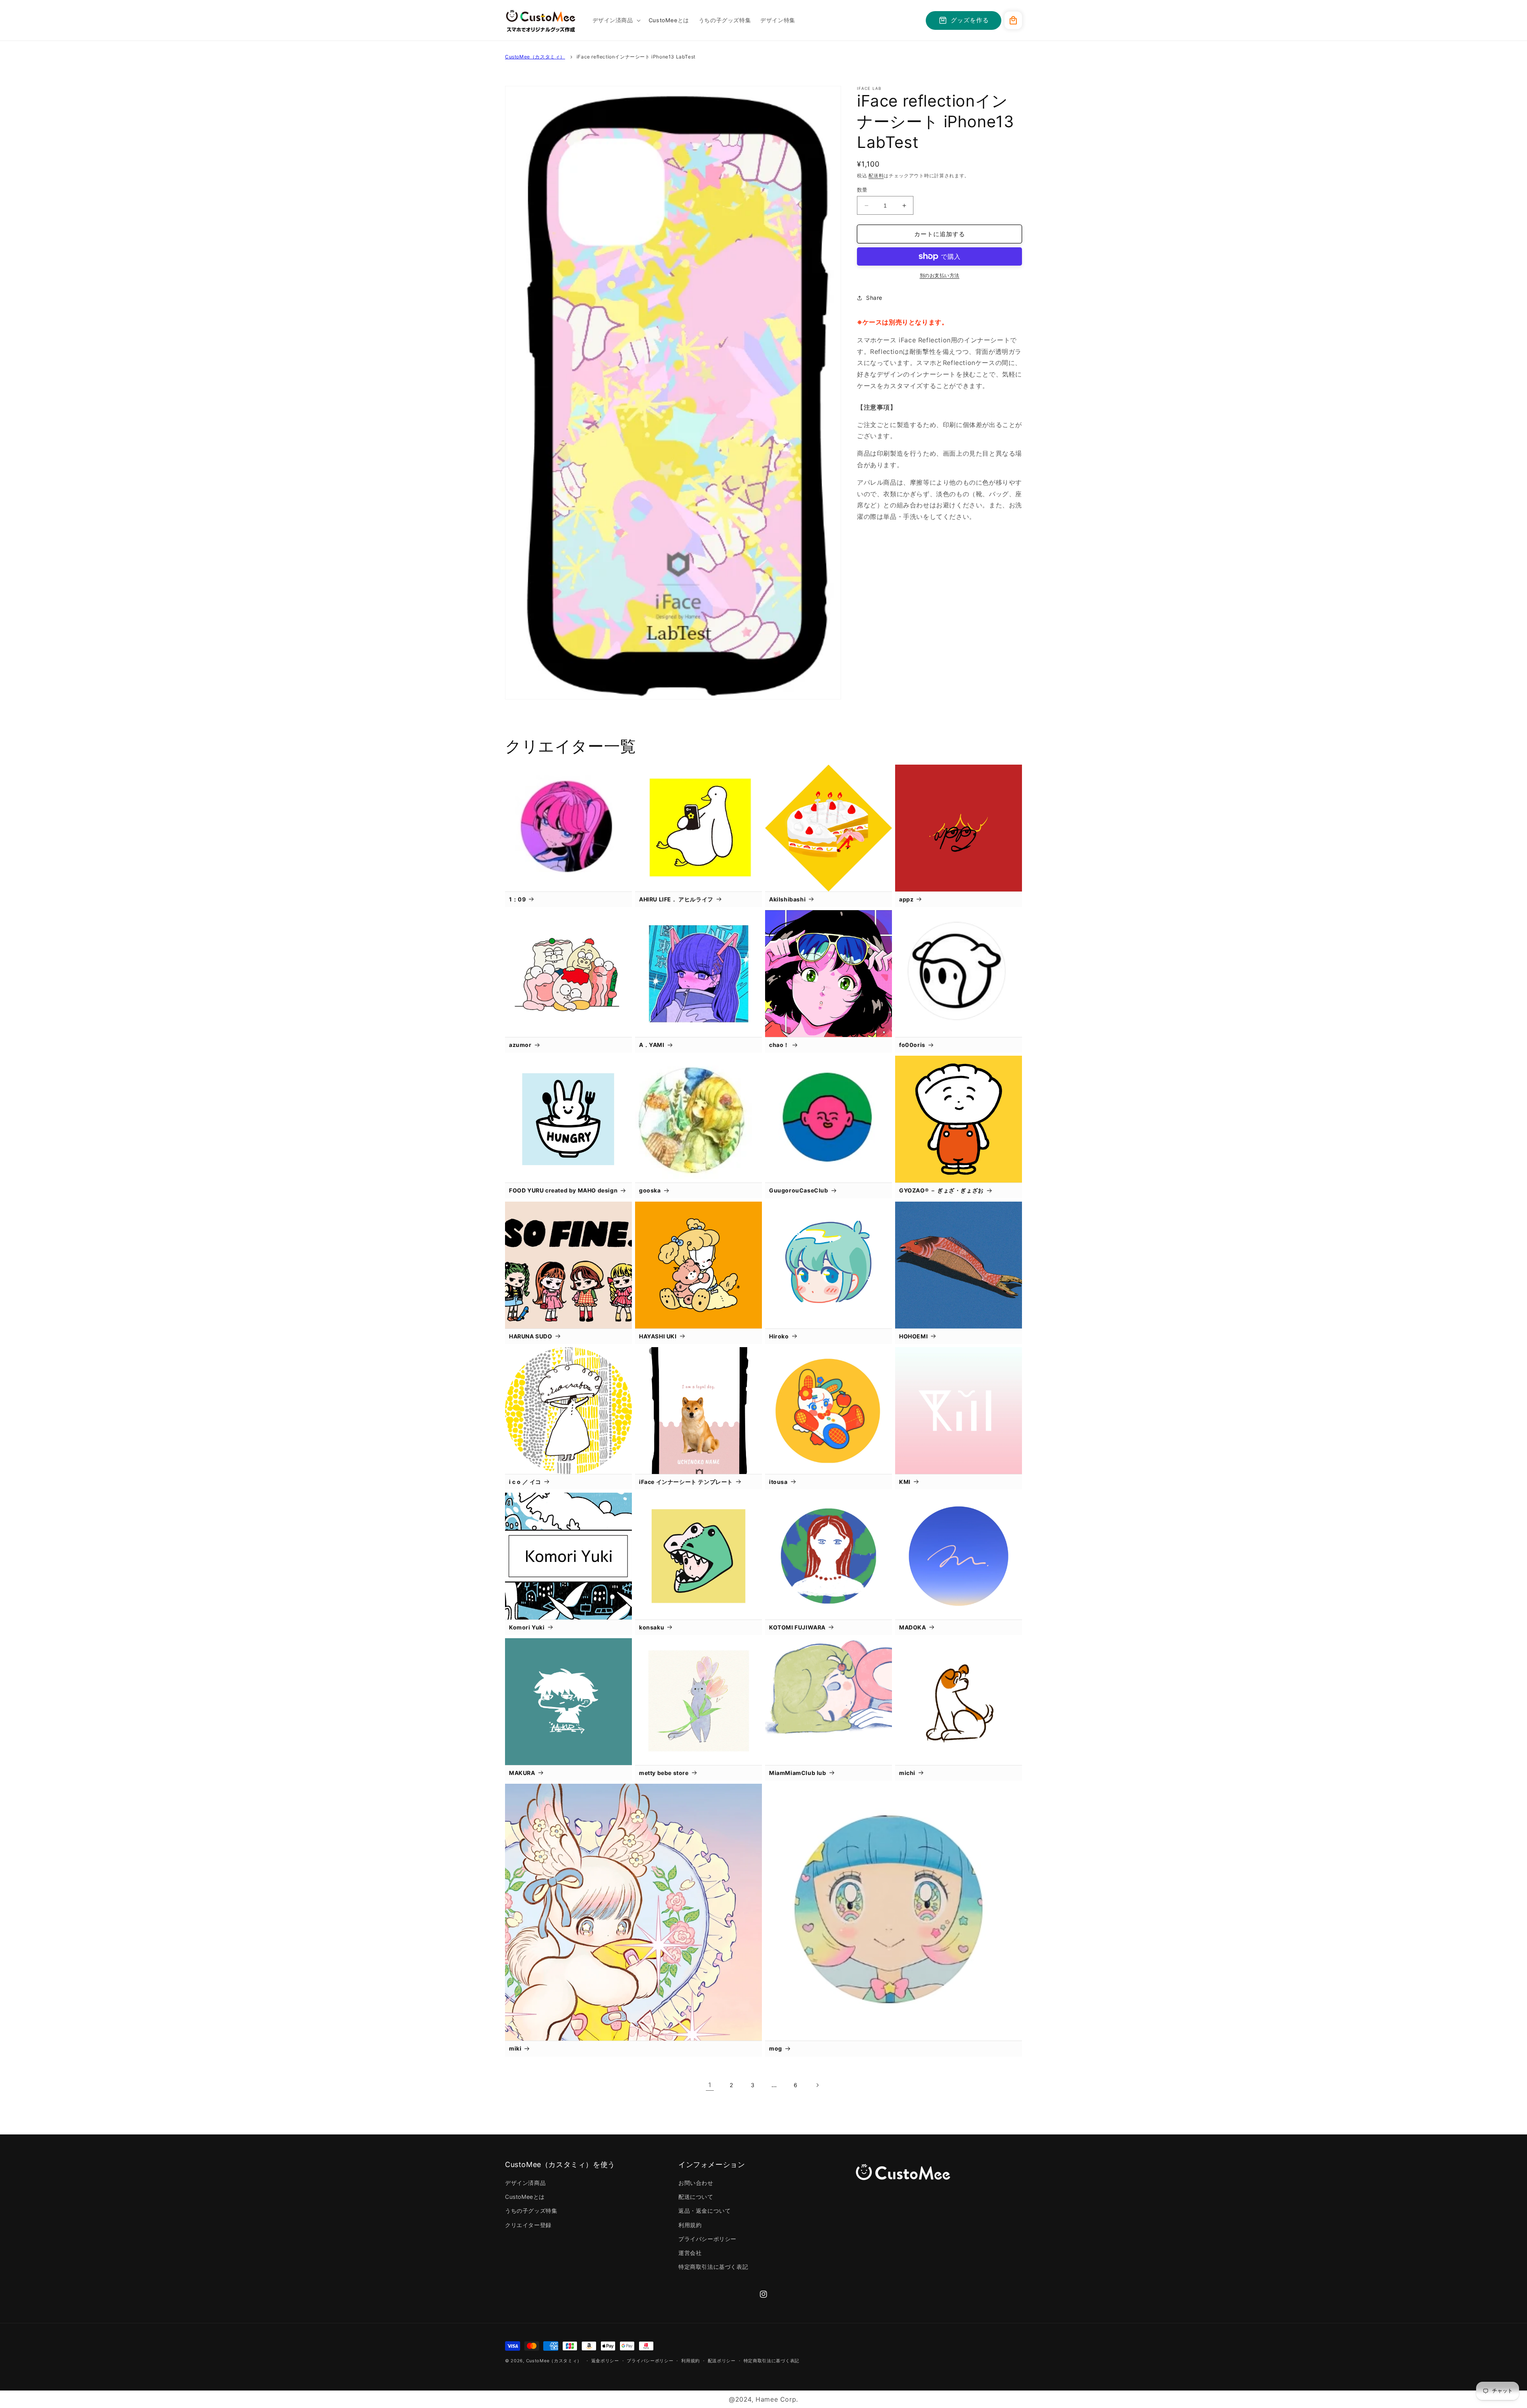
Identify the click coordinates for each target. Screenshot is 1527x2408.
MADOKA (913, 1627)
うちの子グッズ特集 (531, 2211)
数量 (862, 190)
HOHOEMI (913, 1336)
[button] (616, 20)
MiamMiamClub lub (798, 1773)
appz (906, 899)
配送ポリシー (722, 2361)
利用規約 (690, 2225)
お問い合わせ (696, 2183)
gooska (650, 1190)
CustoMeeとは (525, 2197)
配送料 (876, 176)
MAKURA (522, 1773)
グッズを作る (970, 20)
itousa (778, 1482)
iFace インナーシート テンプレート (686, 1482)
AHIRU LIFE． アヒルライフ (676, 899)
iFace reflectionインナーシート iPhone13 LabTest (636, 57)
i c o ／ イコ (525, 1482)
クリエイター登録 (528, 2225)
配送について (696, 2197)
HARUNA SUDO (531, 1336)
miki (515, 2048)
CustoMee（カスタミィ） (535, 57)
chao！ (779, 1045)
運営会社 (690, 2253)
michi (907, 1773)
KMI (905, 1482)
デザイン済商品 (525, 2183)
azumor (520, 1045)
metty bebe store (664, 1773)
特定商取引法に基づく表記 (713, 2267)
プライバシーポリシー (707, 2239)
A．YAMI (652, 1045)
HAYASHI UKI (658, 1336)
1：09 (517, 899)
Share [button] (874, 298)
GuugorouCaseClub (799, 1190)
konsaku (652, 1627)
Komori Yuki (527, 1627)
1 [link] (710, 2085)
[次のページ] (817, 2085)
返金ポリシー (605, 2361)
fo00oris (912, 1045)
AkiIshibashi (787, 899)
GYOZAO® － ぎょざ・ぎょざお (941, 1190)
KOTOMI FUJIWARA (797, 1627)
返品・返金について (704, 2211)
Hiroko (779, 1336)
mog (776, 2048)
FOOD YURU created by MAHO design (563, 1190)
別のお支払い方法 (940, 275)
